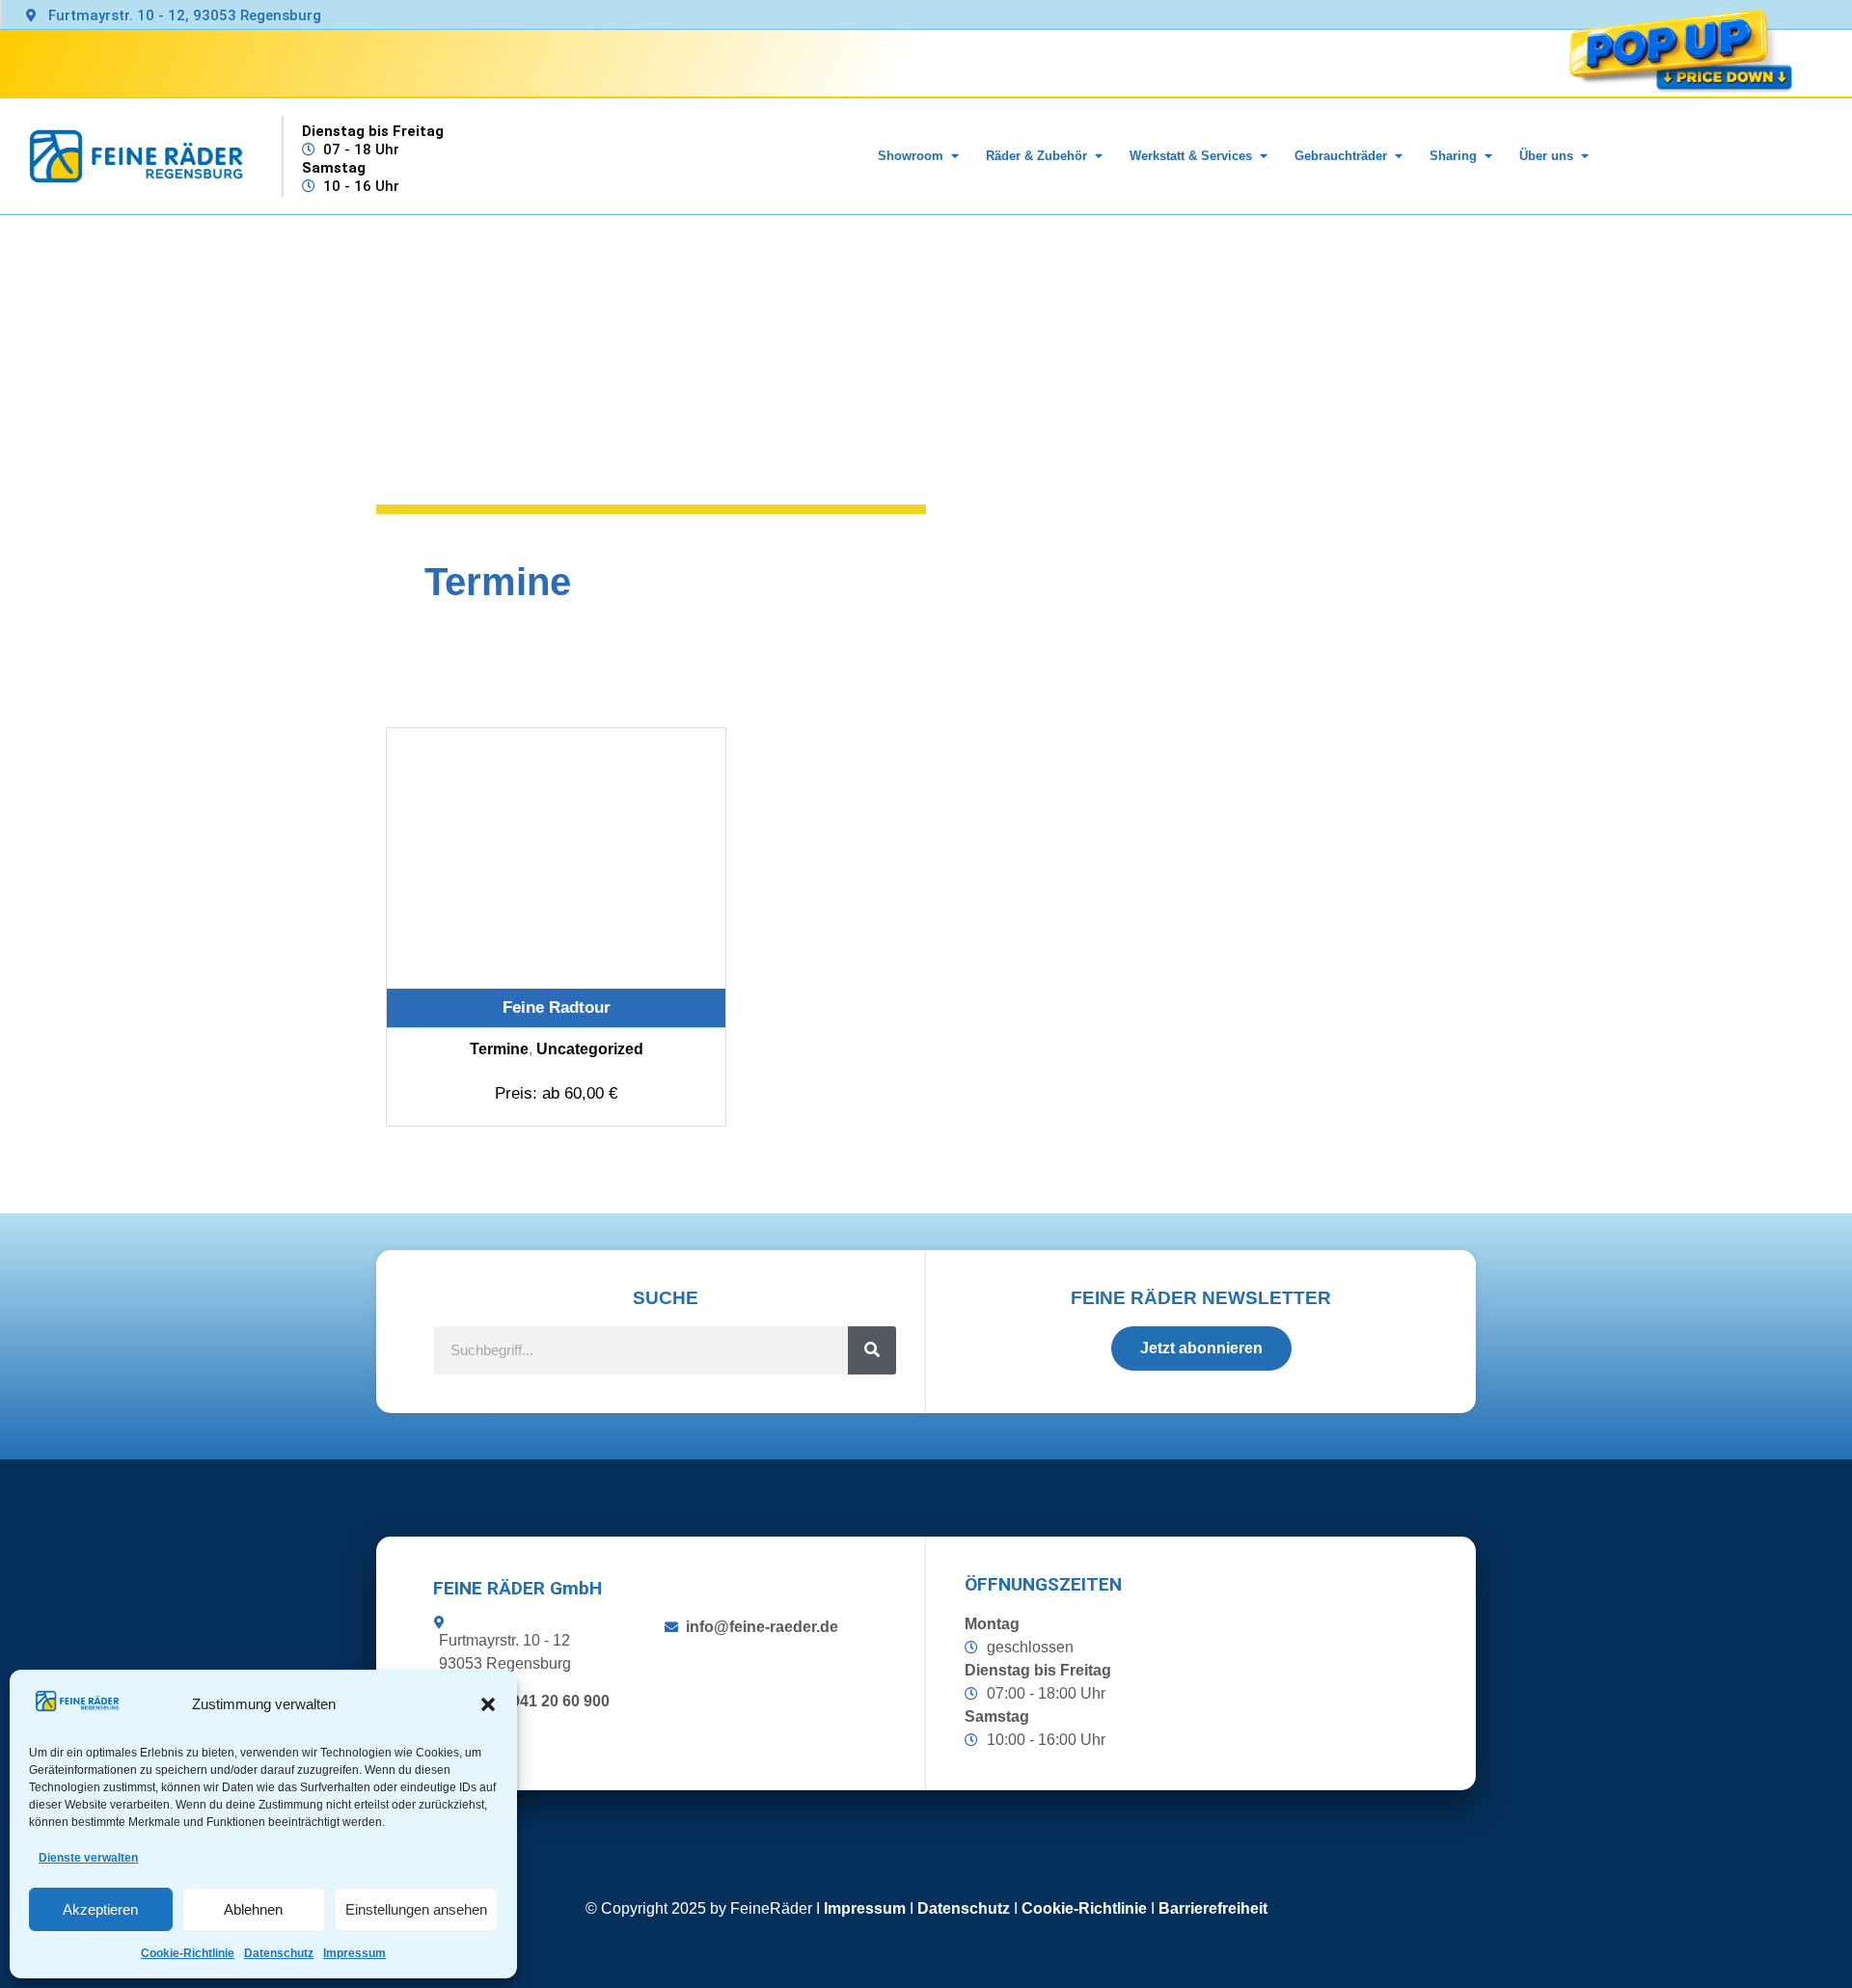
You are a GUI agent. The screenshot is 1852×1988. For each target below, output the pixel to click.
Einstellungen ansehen (416, 1909)
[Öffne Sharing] (1488, 156)
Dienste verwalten (88, 1858)
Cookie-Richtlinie (188, 1953)
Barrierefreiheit (1213, 1908)
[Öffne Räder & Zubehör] (1098, 156)
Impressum (354, 1953)
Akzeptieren (100, 1909)
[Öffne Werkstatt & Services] (1263, 156)
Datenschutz (279, 1953)
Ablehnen (253, 1909)
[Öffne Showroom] (954, 156)
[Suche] (872, 1350)
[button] (488, 1704)
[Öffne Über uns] (1584, 156)
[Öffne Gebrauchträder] (1398, 156)
